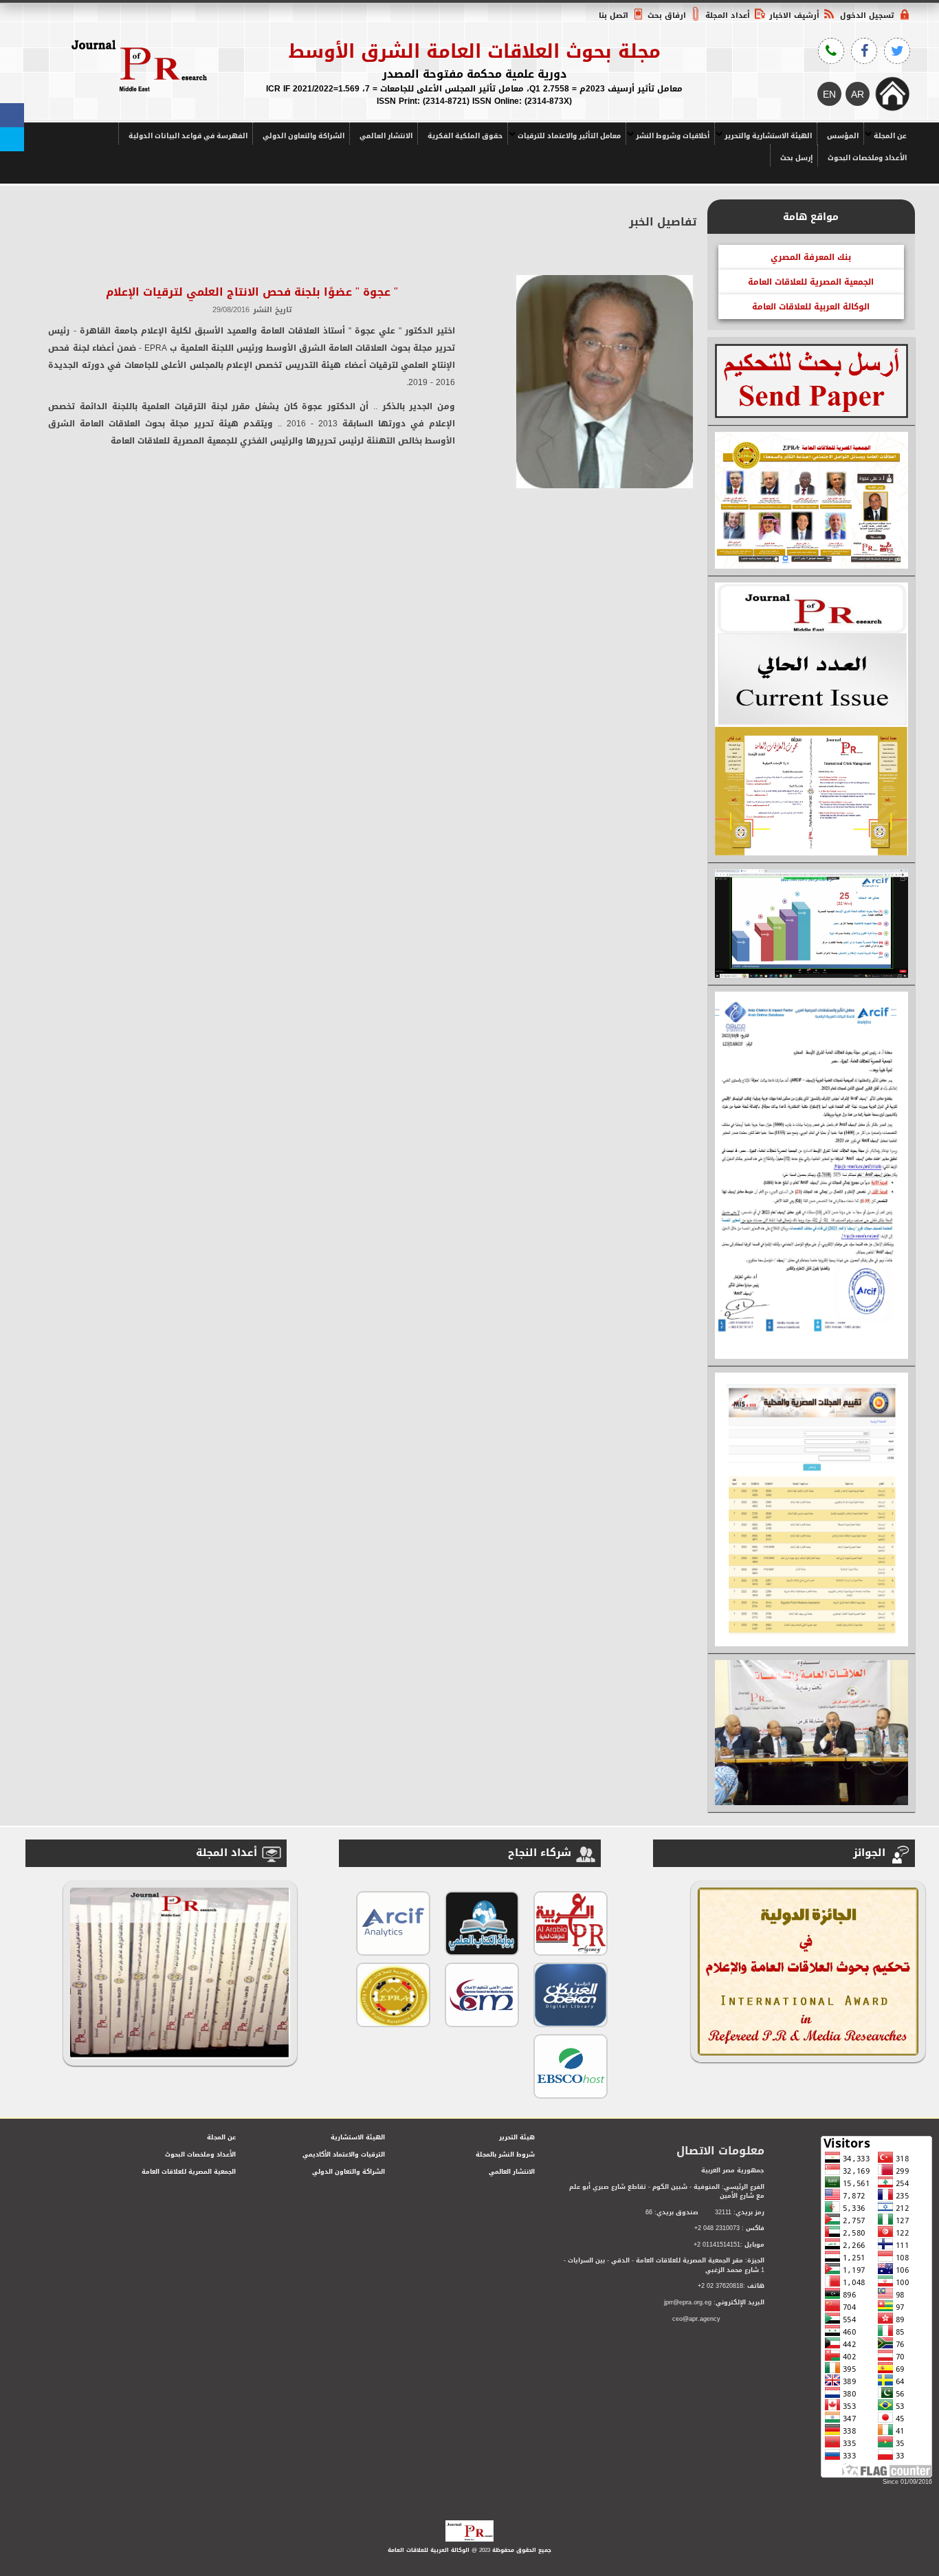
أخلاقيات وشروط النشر (673, 136)
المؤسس (843, 136)
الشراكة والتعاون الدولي (303, 136)
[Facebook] (12, 115)
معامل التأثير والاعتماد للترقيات (569, 136)
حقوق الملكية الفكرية (465, 136)
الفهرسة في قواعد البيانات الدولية (188, 136)
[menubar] (469, 144)
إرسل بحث (796, 158)
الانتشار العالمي (386, 136)
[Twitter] (12, 139)
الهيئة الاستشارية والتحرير (768, 136)
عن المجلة (890, 136)
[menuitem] (887, 133)
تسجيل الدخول (867, 15)
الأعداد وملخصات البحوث (867, 158)
